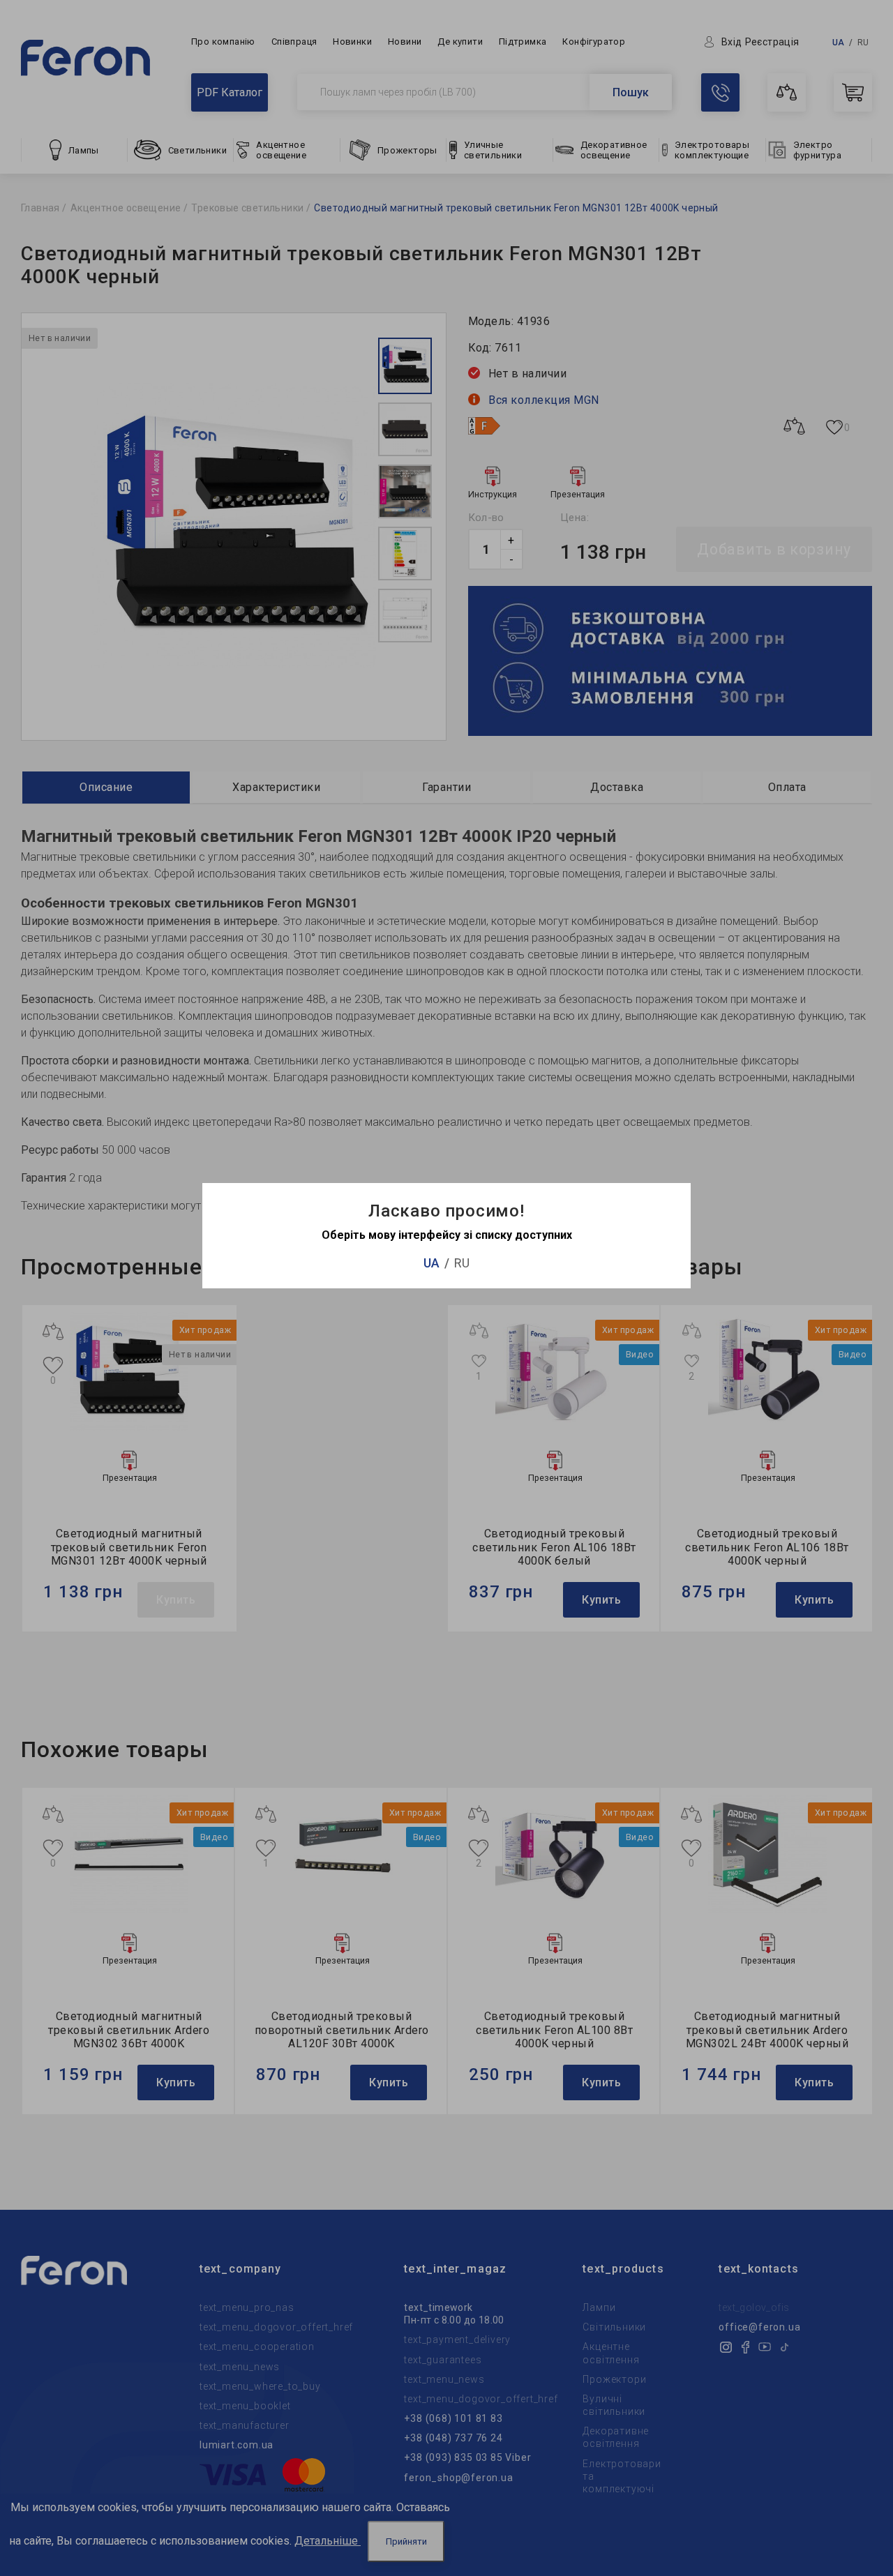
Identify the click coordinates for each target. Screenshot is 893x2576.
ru (462, 1263)
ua (432, 1263)
